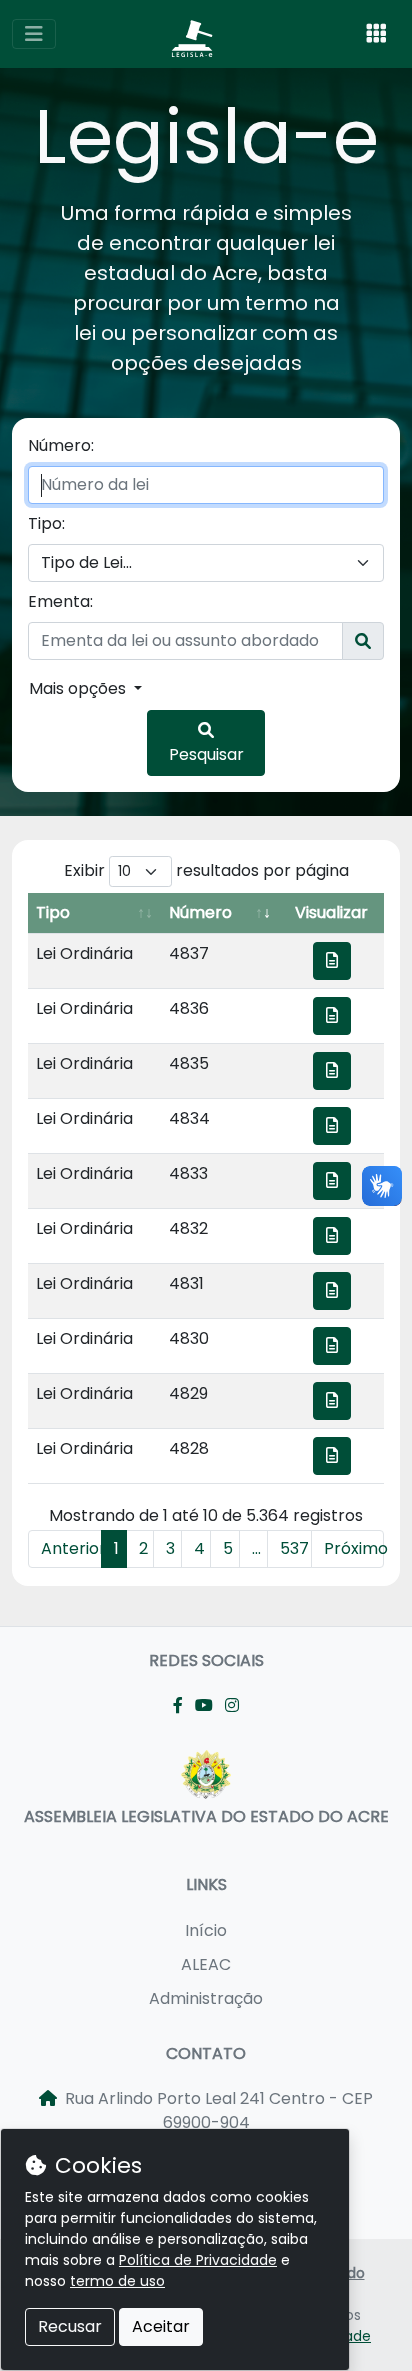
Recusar (70, 2326)
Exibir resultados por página (206, 870)
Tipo (53, 912)
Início (206, 1930)
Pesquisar (206, 754)
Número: (61, 445)
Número (200, 912)
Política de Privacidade (198, 2260)
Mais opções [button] (79, 688)
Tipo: (46, 523)
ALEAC (206, 1964)
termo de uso (117, 2281)
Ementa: (60, 601)
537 (294, 1548)
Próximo (354, 1548)
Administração (206, 1998)
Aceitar (161, 2326)
